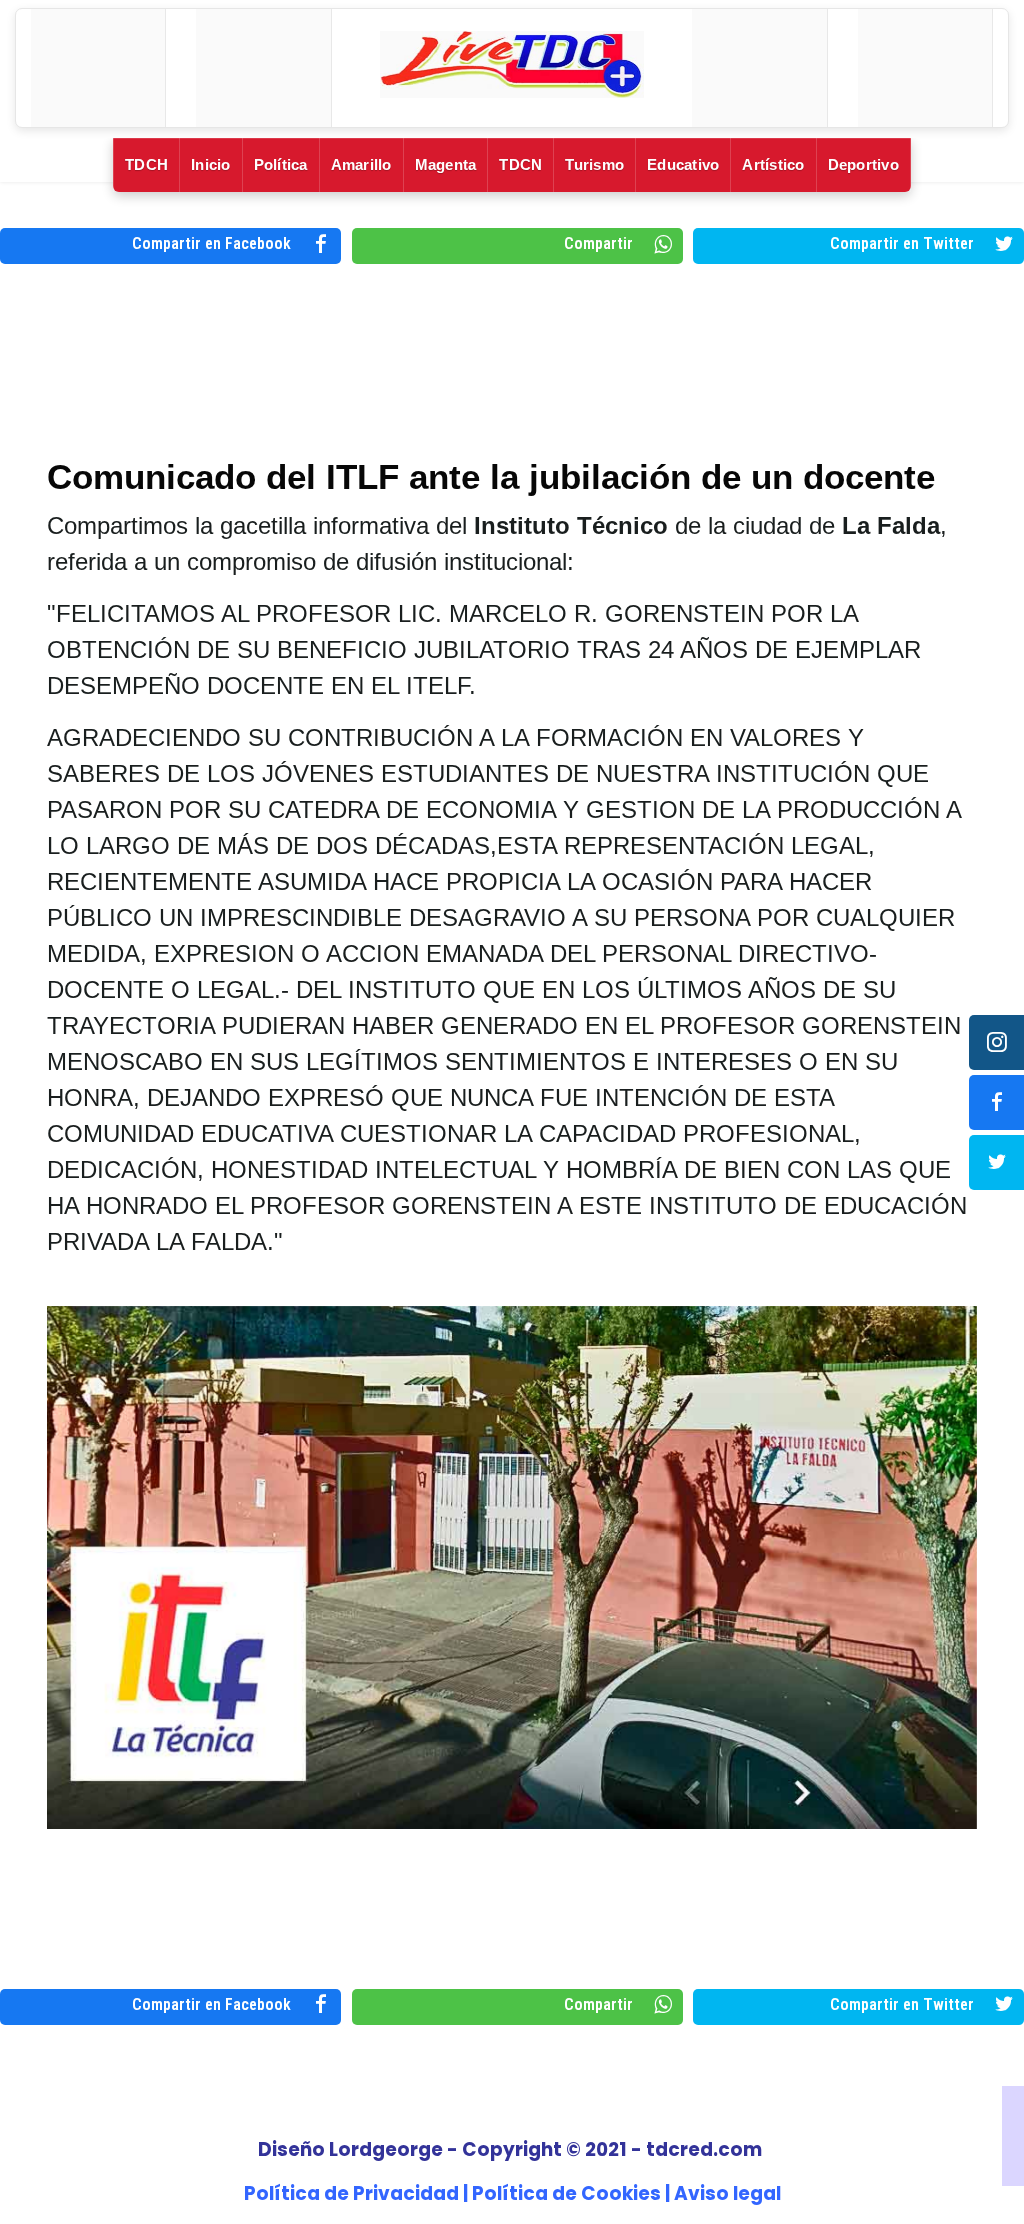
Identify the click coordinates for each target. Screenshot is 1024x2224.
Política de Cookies (566, 2193)
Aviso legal (727, 2193)
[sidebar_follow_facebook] (996, 1102)
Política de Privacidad (351, 2193)
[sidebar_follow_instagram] (996, 1042)
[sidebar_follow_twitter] (996, 1162)
